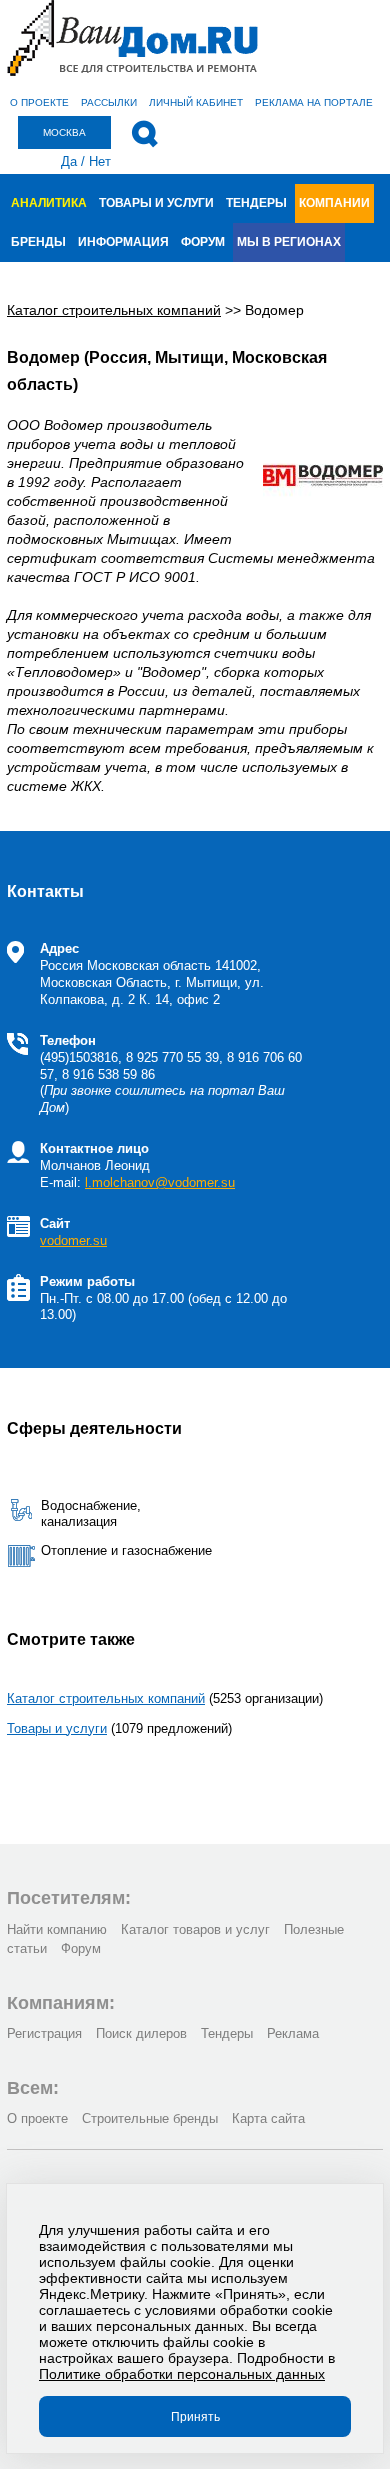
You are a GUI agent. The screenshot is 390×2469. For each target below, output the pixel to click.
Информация (123, 242)
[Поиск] (144, 134)
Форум (203, 242)
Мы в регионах (289, 242)
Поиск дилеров (141, 2033)
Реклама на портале (314, 102)
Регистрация (44, 2033)
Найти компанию (57, 1929)
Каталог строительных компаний (106, 1698)
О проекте (39, 102)
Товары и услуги (156, 203)
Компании (334, 203)
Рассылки (109, 102)
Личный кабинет (196, 102)
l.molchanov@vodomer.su (160, 1182)
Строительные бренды (150, 2118)
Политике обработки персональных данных (182, 2374)
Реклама (293, 2033)
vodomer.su (73, 1240)
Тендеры (256, 203)
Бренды (38, 242)
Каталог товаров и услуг (195, 1929)
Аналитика (49, 203)
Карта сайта (268, 2118)
